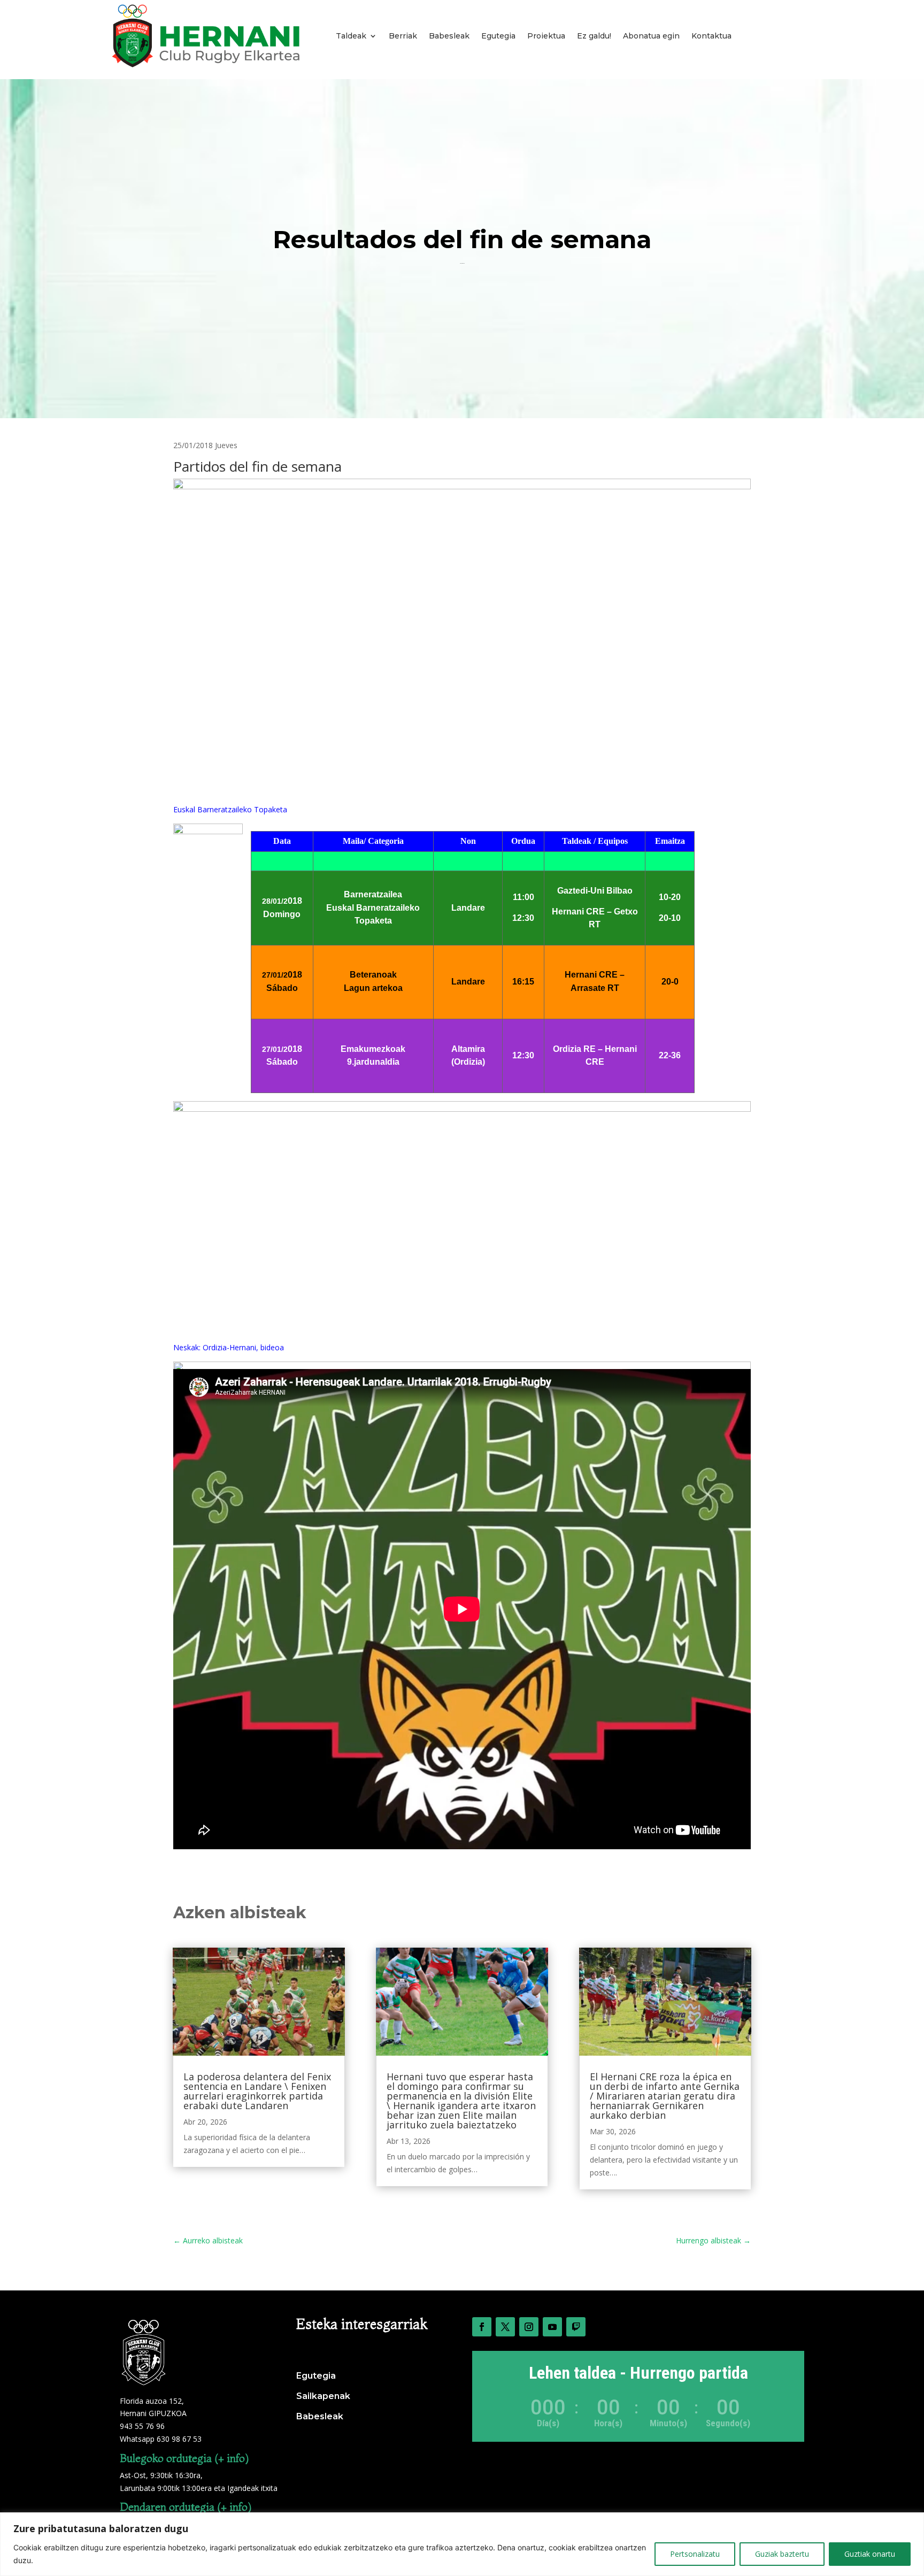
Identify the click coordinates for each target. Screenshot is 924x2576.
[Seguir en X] (505, 2327)
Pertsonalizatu (695, 2554)
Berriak (403, 36)
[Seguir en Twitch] (576, 2327)
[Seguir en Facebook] (482, 2327)
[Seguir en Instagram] (529, 2327)
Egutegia (498, 36)
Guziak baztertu (782, 2554)
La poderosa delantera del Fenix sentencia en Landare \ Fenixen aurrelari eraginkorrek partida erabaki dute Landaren (257, 2091)
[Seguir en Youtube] (552, 2327)
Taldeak (351, 36)
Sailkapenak (323, 2396)
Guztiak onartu (870, 2554)
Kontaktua (711, 36)
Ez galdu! (594, 36)
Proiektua (546, 36)
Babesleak (449, 36)
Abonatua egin (651, 36)
